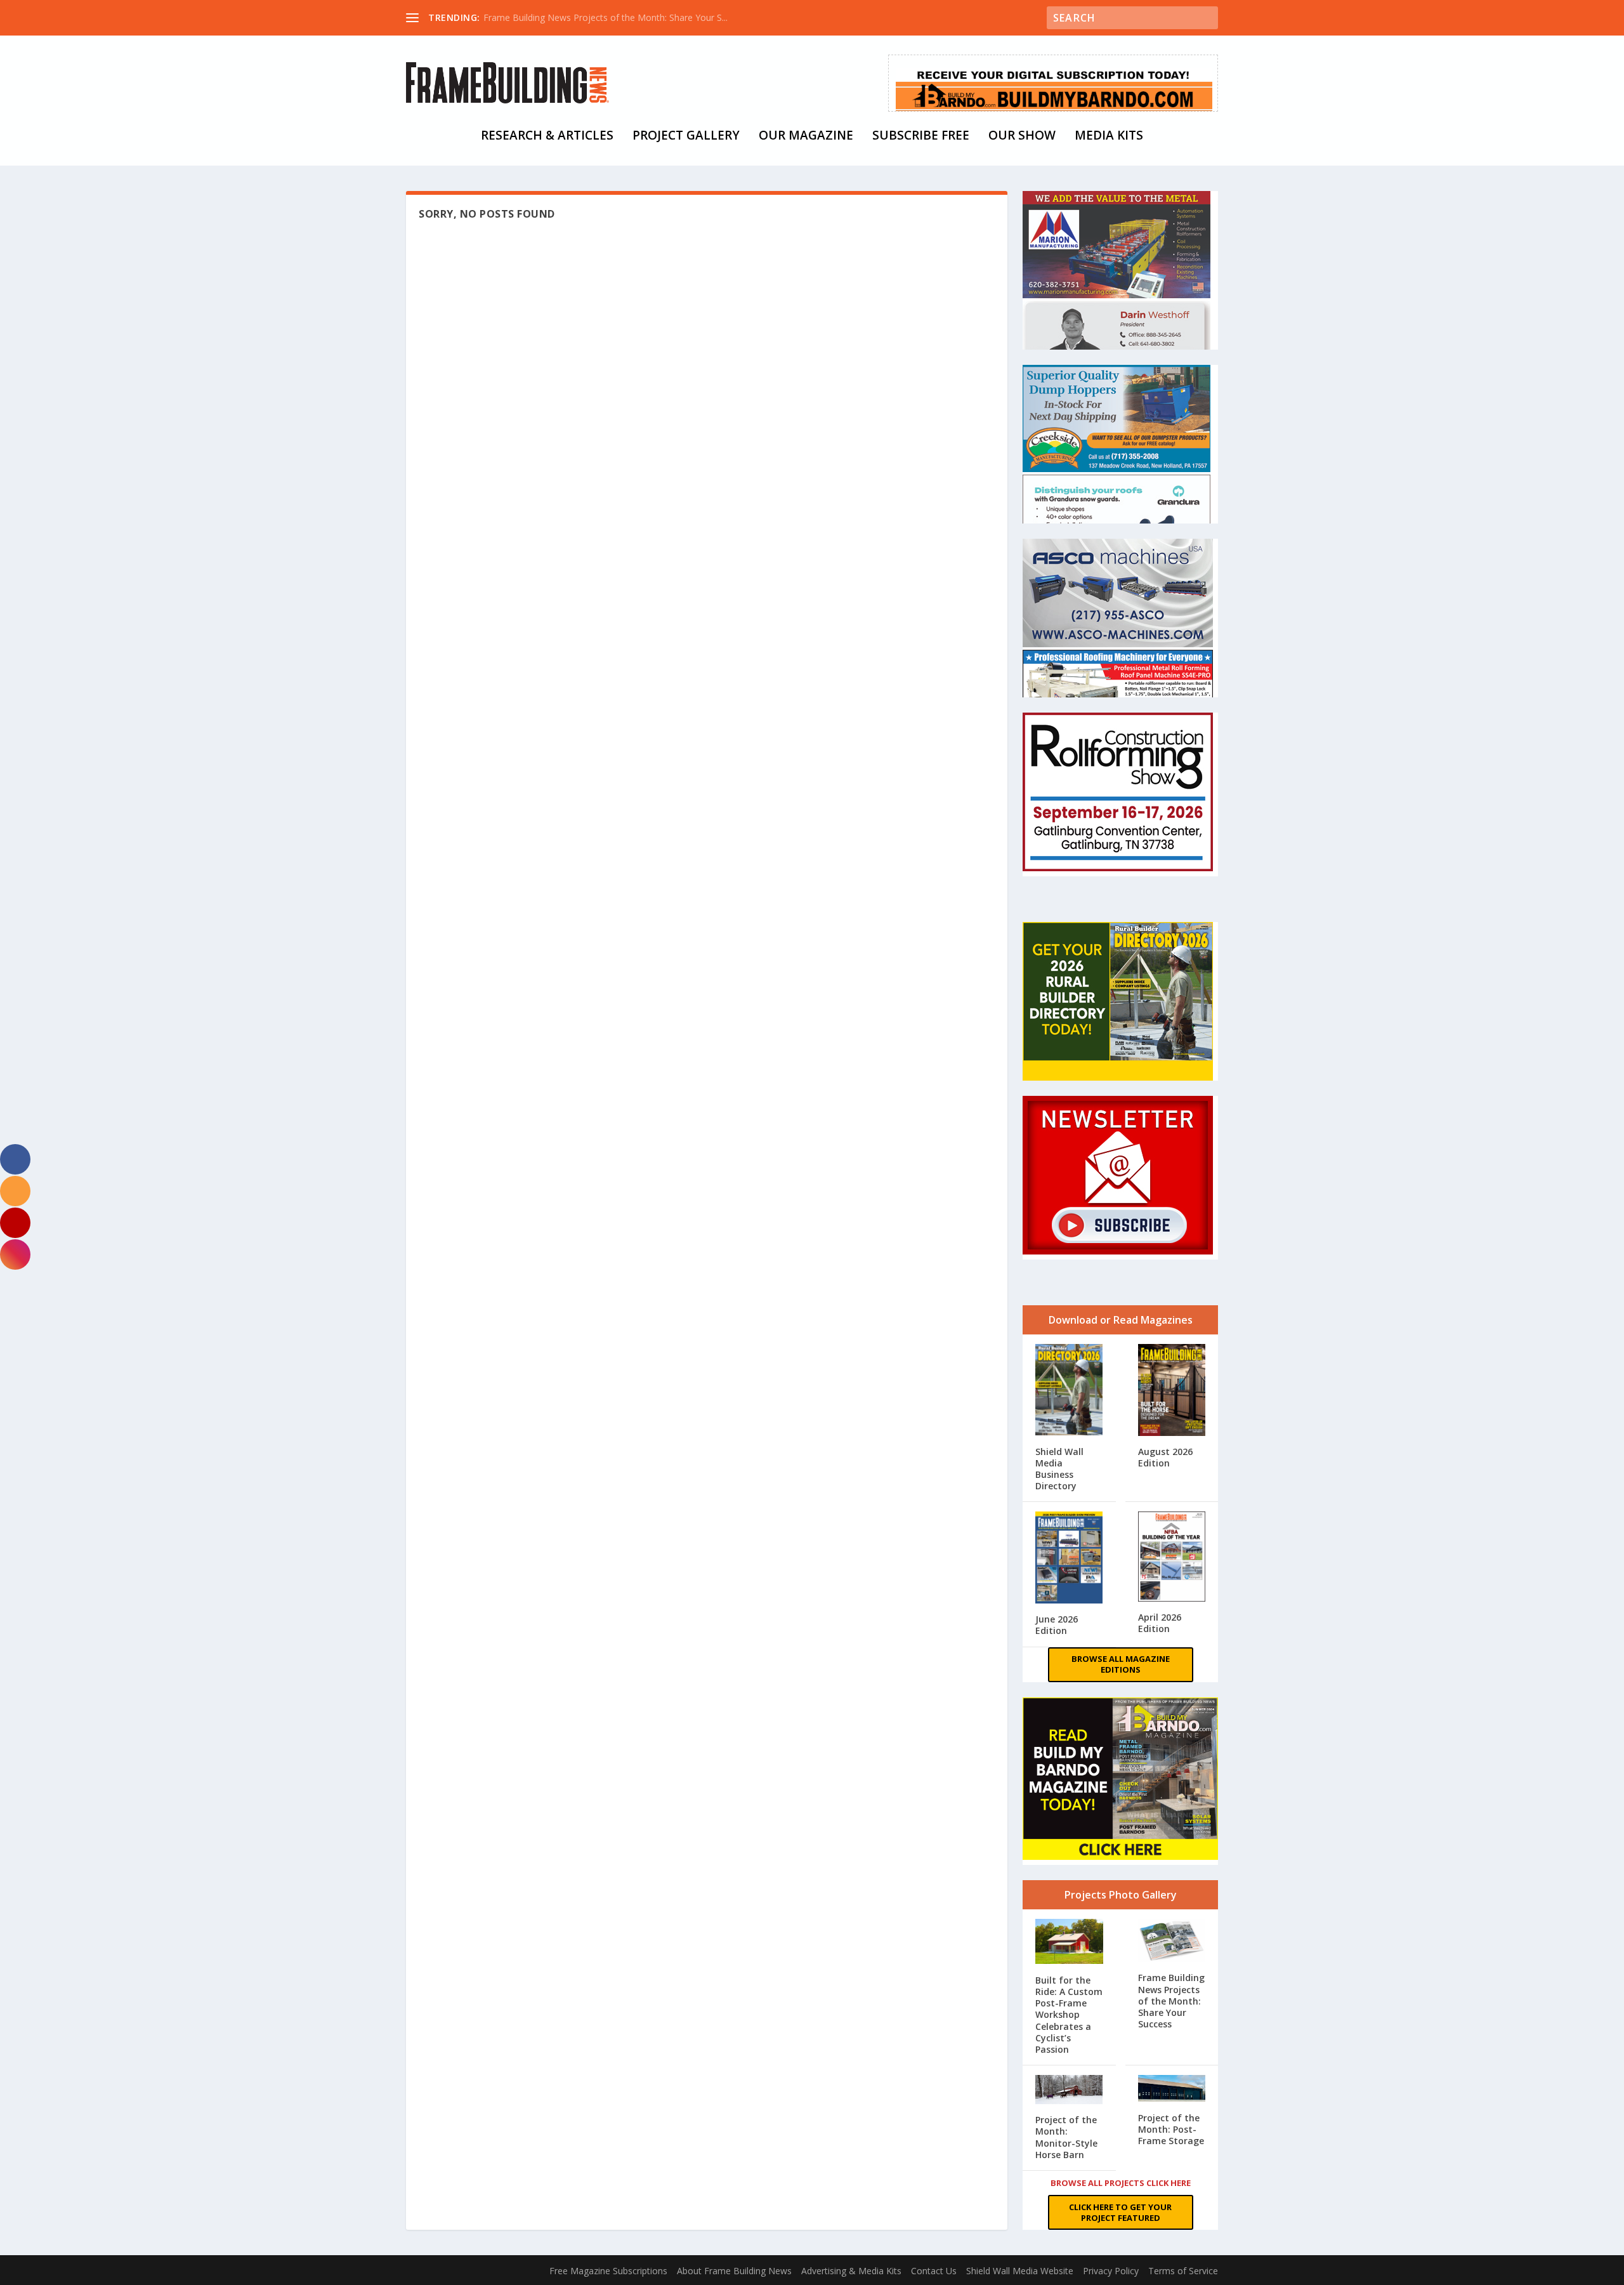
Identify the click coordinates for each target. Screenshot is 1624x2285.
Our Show (1022, 137)
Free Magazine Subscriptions (608, 2271)
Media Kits (1109, 137)
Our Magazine (806, 137)
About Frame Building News (734, 2271)
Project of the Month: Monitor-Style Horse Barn (1066, 2137)
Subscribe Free (921, 137)
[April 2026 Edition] (1172, 1558)
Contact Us (934, 2271)
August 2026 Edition (1165, 1457)
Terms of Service (1183, 2271)
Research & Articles (547, 137)
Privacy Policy (1111, 2271)
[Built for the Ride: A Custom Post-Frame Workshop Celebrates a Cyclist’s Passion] (1069, 1943)
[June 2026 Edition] (1069, 1559)
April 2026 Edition (1160, 1623)
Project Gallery (686, 137)
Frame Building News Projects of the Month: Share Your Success (1171, 2001)
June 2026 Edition (1057, 1625)
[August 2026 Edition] (1172, 1391)
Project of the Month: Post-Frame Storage (1171, 2129)
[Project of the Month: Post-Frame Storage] (1172, 2090)
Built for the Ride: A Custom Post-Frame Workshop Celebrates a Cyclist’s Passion (1069, 2015)
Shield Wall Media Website (1020, 2271)
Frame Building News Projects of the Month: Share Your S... (606, 17)
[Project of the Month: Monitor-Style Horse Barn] (1069, 2091)
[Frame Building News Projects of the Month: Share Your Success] (1172, 1942)
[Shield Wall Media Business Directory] (1069, 1391)
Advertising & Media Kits (851, 2271)
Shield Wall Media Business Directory (1059, 1469)
